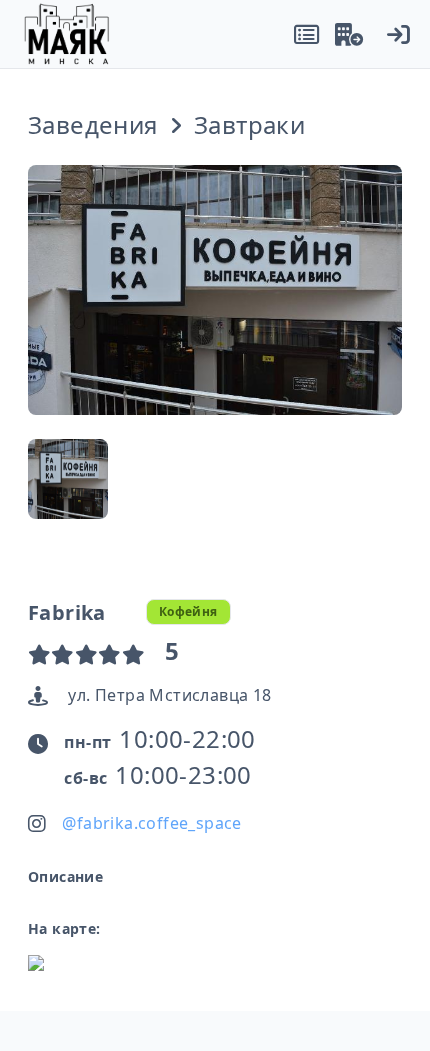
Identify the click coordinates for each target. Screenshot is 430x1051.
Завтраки (249, 125)
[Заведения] (349, 34)
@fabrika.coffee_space (151, 823)
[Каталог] (306, 34)
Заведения (93, 125)
